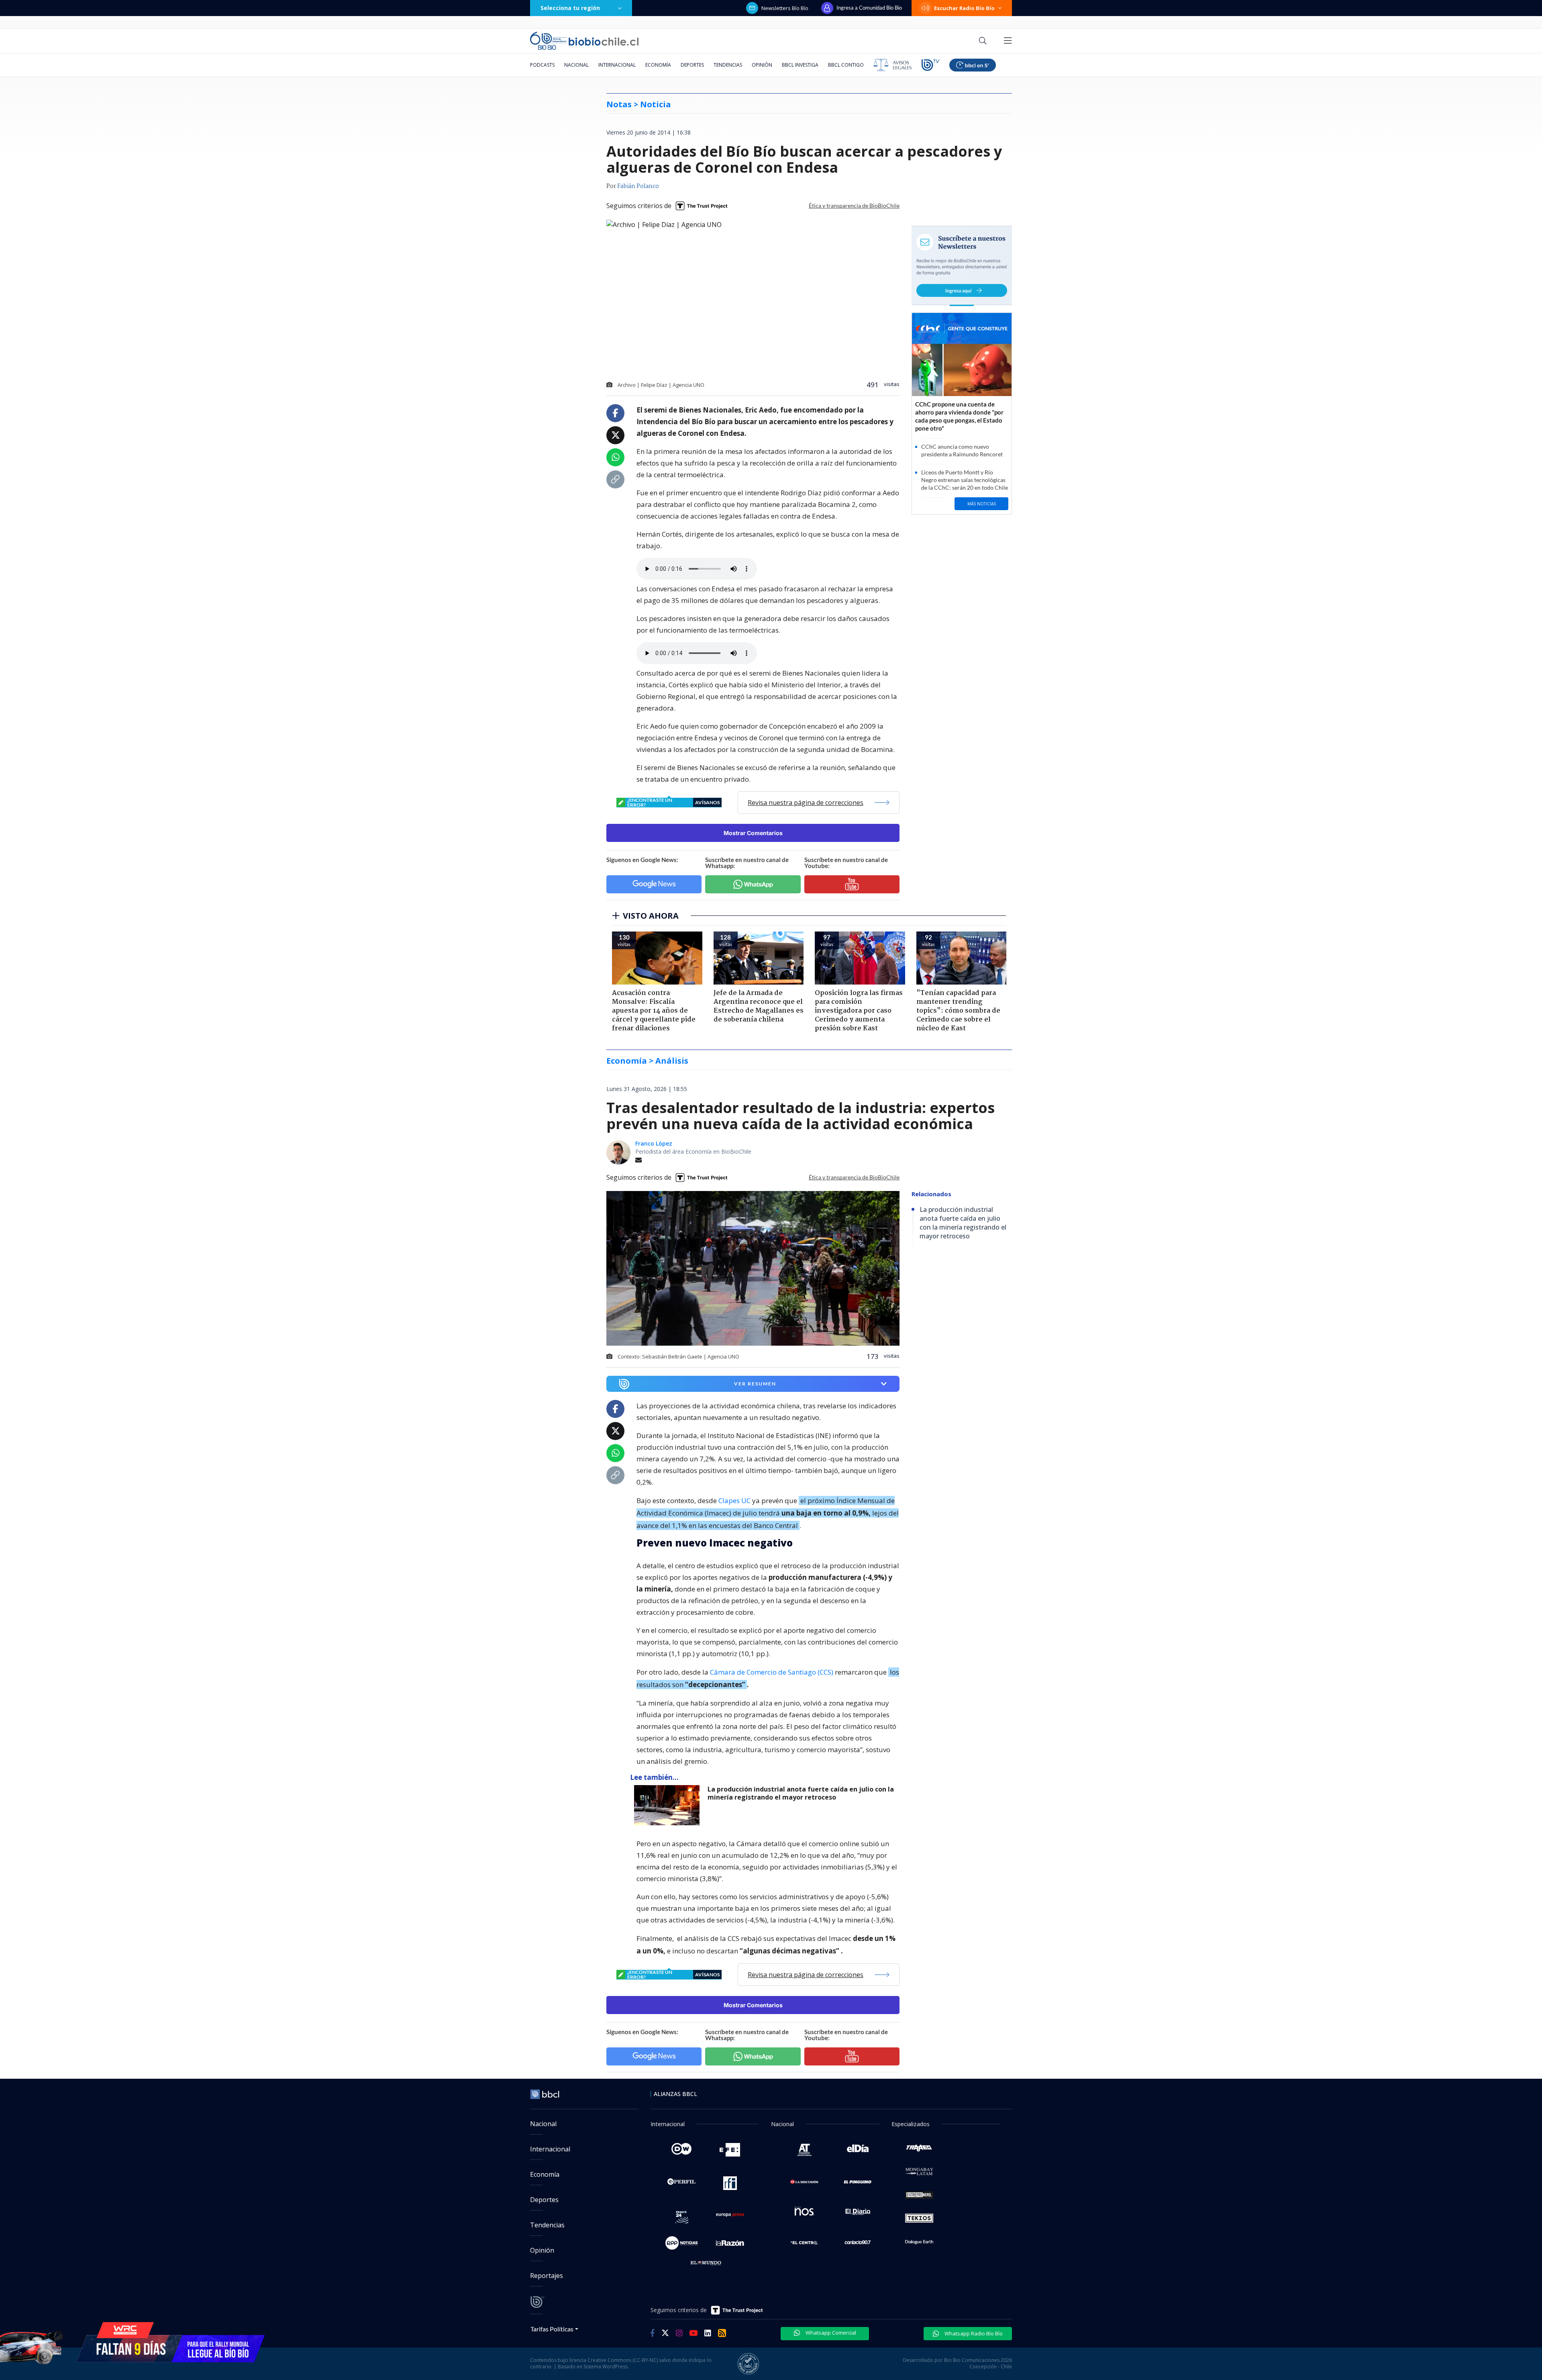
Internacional (617, 65)
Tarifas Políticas (552, 2329)
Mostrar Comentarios (753, 833)
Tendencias (728, 65)
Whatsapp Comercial (830, 2333)
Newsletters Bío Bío (785, 8)
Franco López (654, 1143)
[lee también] (669, 1805)
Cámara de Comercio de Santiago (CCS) (772, 1672)
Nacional (576, 65)
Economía (658, 65)
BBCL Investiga (800, 65)
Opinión (762, 65)
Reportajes (547, 2276)
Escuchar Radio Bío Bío (964, 8)
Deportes (692, 65)
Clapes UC (734, 1501)
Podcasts (542, 65)
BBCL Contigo (846, 65)
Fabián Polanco (638, 186)
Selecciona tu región (570, 8)
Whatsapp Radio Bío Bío (973, 2333)
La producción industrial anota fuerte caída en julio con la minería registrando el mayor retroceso (801, 1793)
